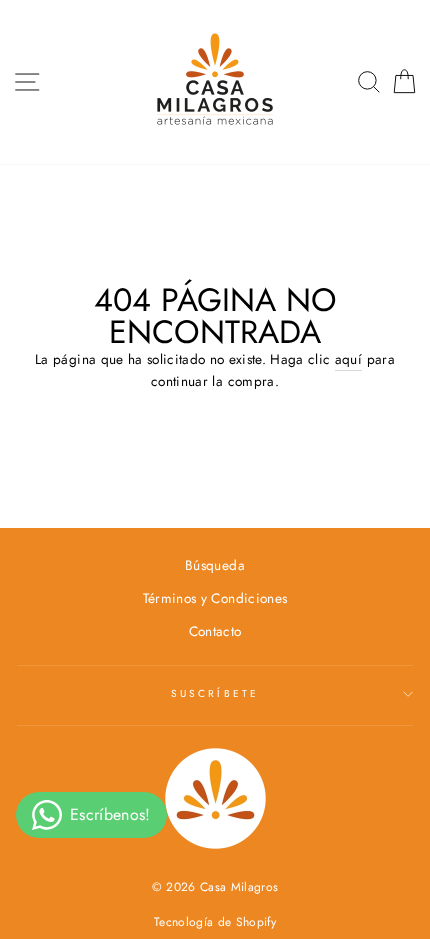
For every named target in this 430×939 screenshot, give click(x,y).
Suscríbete (215, 693)
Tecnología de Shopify (215, 922)
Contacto (215, 631)
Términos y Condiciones (215, 598)
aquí (348, 359)
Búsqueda (215, 565)
